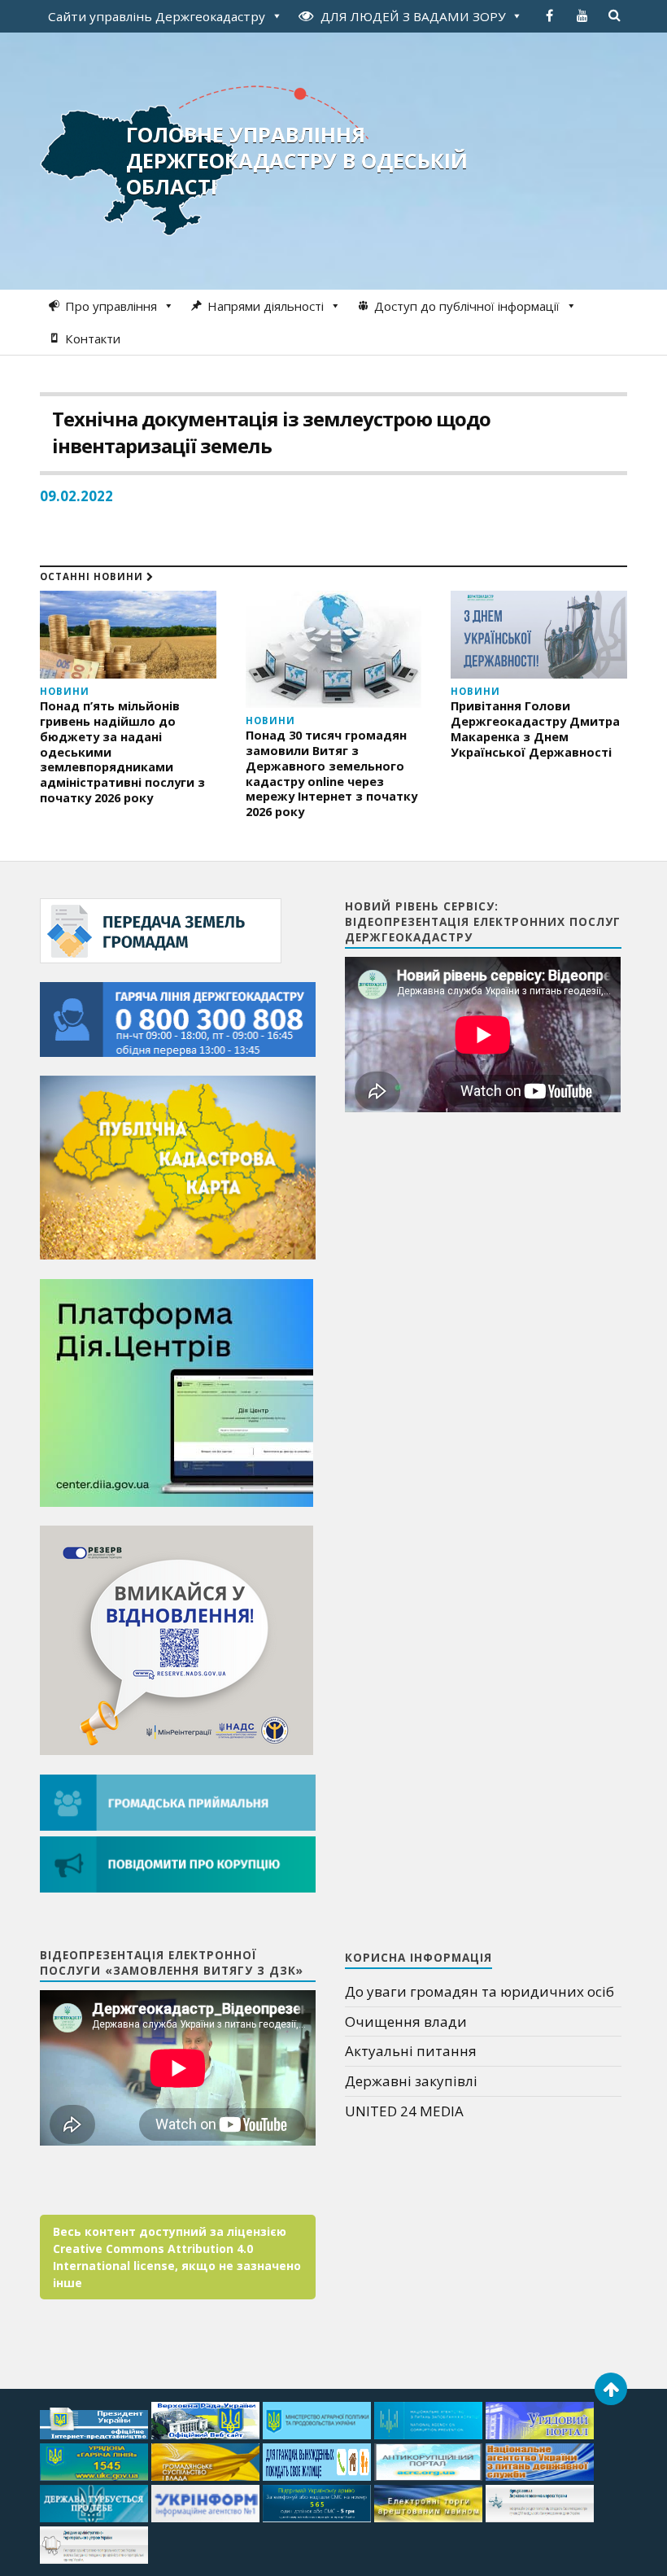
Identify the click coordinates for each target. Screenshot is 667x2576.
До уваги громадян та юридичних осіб (480, 1991)
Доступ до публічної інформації (467, 306)
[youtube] (582, 15)
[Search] (615, 15)
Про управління (111, 306)
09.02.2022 (76, 496)
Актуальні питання (411, 2051)
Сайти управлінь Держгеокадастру (157, 16)
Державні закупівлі (411, 2081)
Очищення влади (406, 2022)
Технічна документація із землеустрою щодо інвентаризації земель (271, 432)
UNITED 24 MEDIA (404, 2111)
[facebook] (550, 15)
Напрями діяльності (266, 306)
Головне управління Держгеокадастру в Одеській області (297, 160)
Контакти (93, 338)
